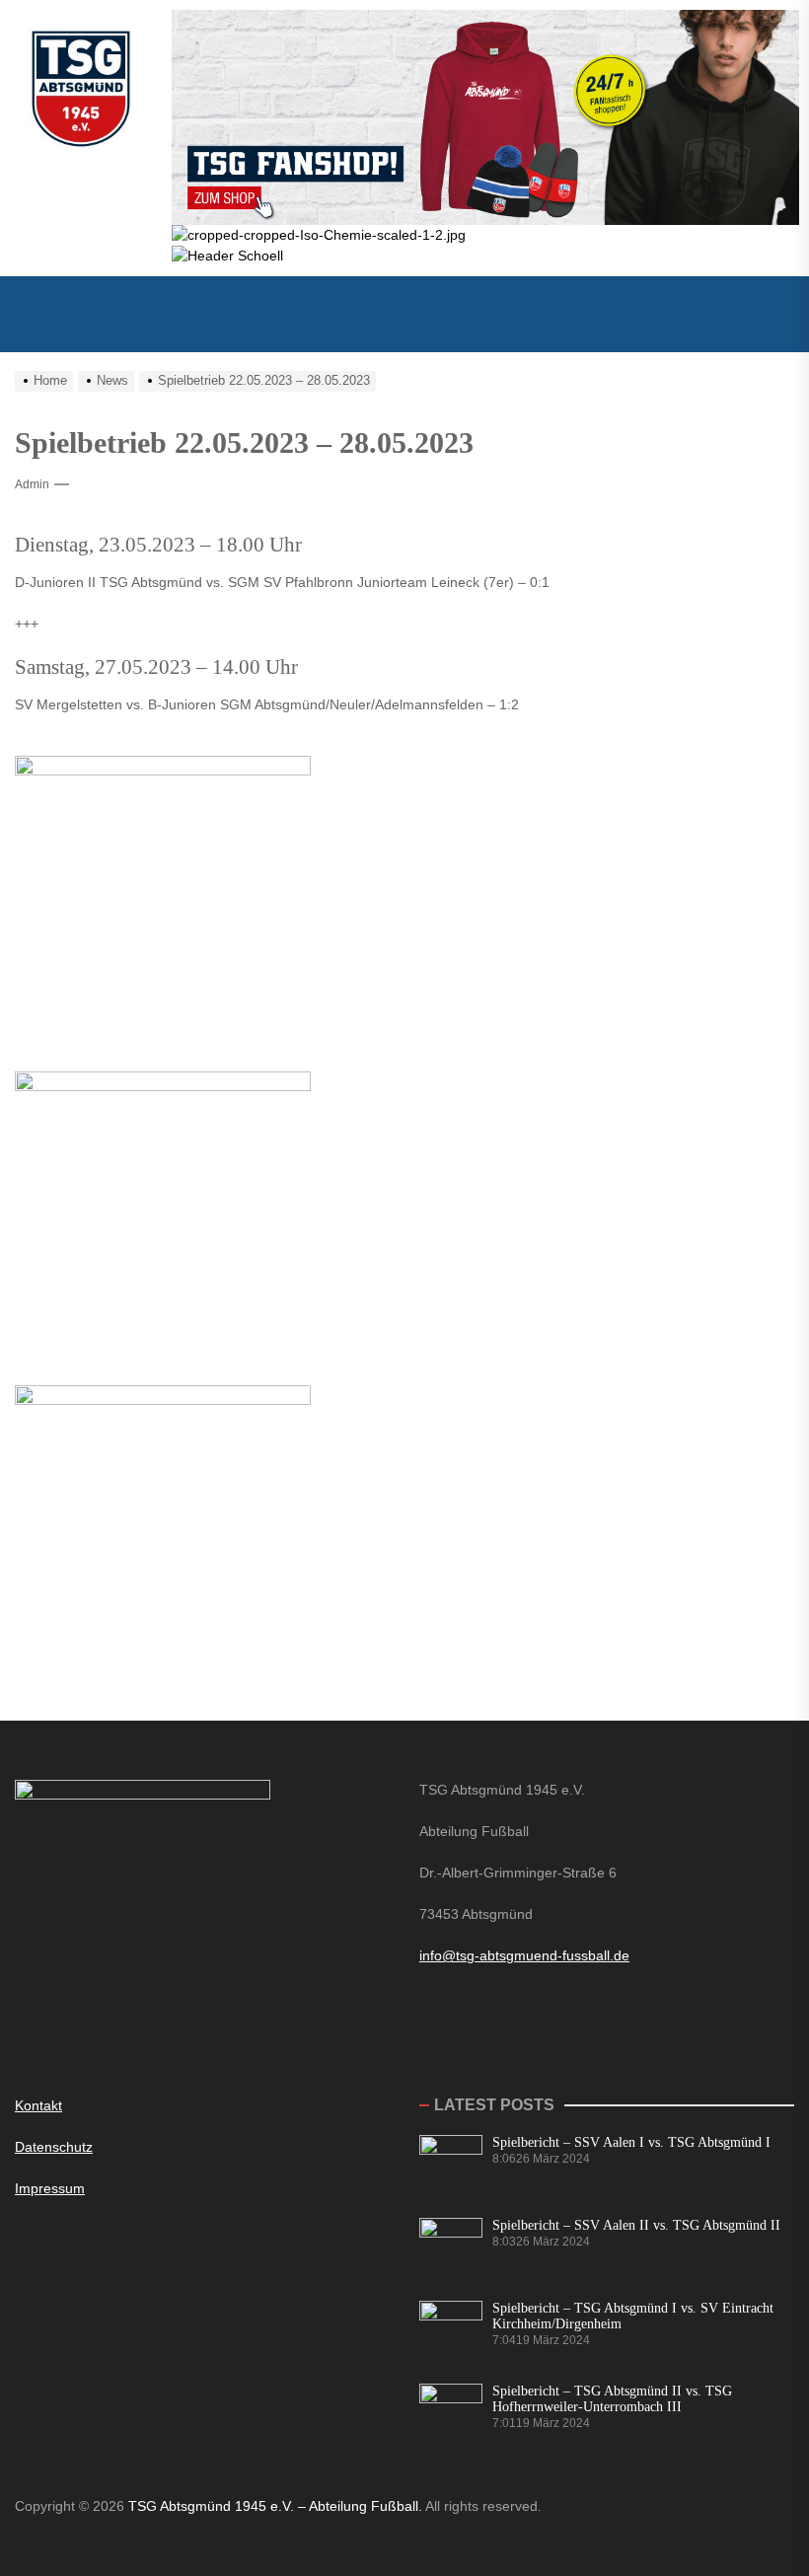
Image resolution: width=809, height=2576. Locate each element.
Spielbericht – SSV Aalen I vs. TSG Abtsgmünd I (631, 2142)
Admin (32, 484)
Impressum (50, 2188)
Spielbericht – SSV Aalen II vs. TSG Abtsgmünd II (636, 2225)
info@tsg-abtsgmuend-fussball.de (524, 1955)
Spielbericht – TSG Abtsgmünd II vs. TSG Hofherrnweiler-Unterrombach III (612, 2399)
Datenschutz (54, 2147)
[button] (404, 314)
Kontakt (38, 2105)
